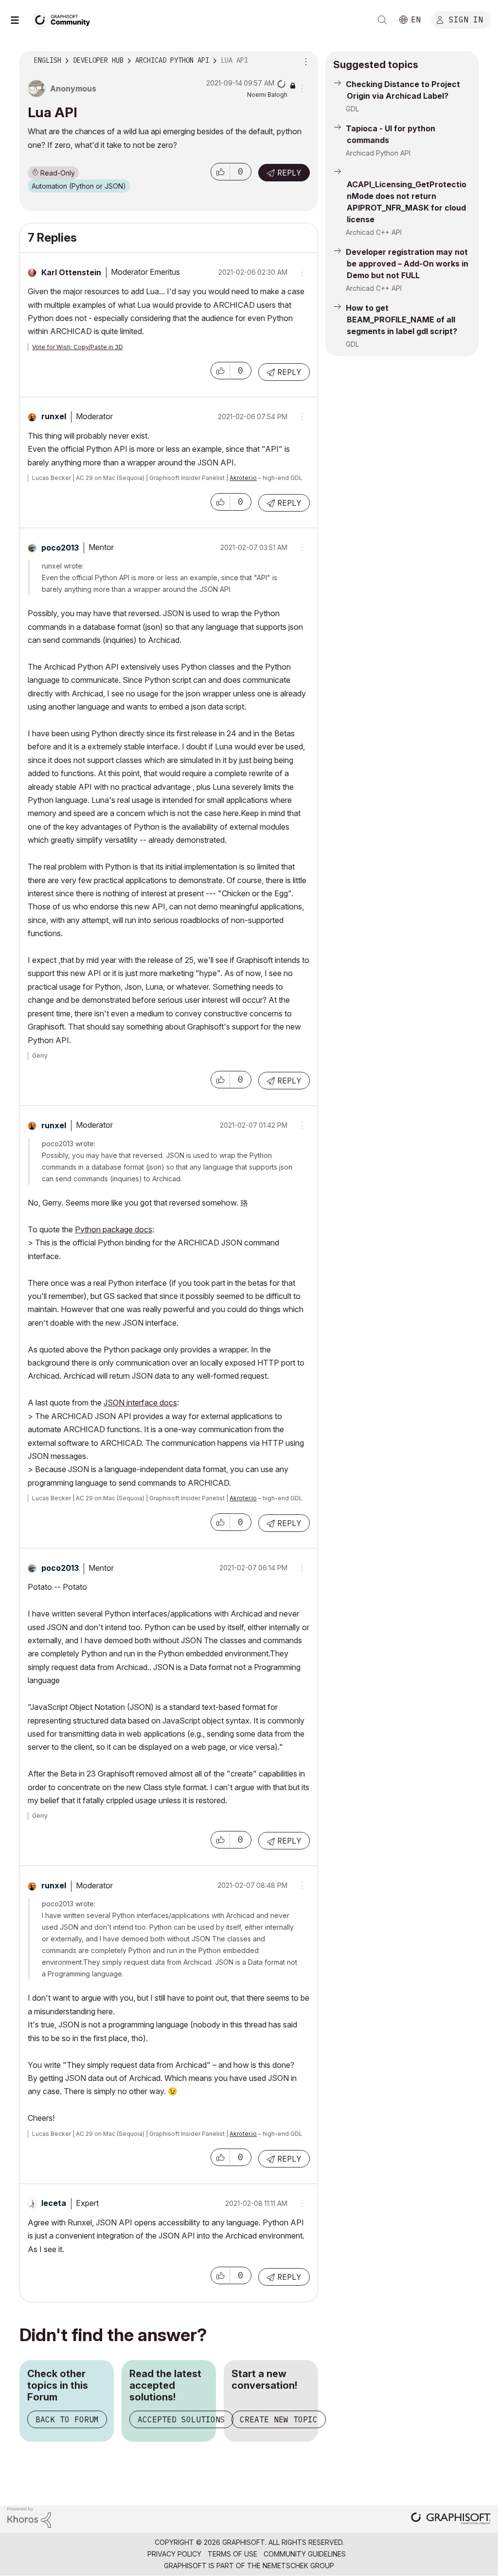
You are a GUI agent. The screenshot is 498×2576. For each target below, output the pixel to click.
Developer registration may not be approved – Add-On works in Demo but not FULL (407, 264)
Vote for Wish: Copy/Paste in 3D (78, 347)
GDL (352, 109)
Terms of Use (232, 2554)
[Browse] (19, 20)
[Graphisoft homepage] (451, 2519)
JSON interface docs (140, 1403)
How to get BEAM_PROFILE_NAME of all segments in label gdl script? (401, 320)
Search (382, 20)
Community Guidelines (305, 2554)
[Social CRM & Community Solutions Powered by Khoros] (29, 2517)
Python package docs (114, 1229)
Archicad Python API (378, 153)
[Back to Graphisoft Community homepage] (64, 19)
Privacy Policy (174, 2554)
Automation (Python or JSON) (79, 186)
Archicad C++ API (374, 232)
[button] (220, 172)
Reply (289, 173)
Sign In (466, 19)
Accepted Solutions (181, 2419)
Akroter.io (243, 478)
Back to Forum (67, 2419)
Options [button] (304, 61)
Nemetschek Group (298, 2566)
